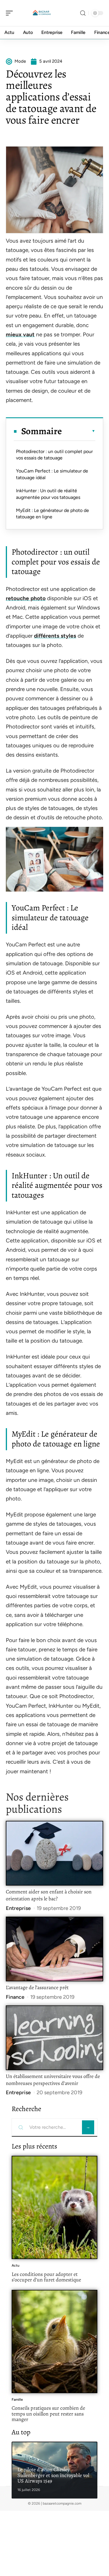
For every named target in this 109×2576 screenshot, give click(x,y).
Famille (17, 2400)
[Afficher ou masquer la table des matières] (79, 431)
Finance (15, 1997)
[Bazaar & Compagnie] (42, 13)
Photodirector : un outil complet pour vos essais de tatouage (54, 455)
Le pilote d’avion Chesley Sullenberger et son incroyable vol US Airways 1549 (53, 2475)
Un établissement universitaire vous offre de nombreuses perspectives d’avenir (53, 2080)
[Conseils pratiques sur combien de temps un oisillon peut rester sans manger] (54, 2342)
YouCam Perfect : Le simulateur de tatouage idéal (52, 474)
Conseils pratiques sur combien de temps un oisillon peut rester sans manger (48, 2414)
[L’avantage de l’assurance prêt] (54, 1949)
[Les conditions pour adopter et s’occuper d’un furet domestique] (54, 2207)
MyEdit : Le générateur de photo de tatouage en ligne (52, 514)
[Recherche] (83, 13)
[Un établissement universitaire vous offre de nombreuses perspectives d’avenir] (54, 2038)
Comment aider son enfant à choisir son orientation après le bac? (49, 1895)
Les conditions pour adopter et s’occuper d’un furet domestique (46, 2277)
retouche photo (26, 598)
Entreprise (18, 1908)
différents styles (55, 636)
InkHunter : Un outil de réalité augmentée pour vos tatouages (48, 494)
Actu (16, 2265)
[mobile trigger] (11, 13)
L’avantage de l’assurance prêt (37, 1987)
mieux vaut (20, 334)
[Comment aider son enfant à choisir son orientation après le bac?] (54, 1853)
